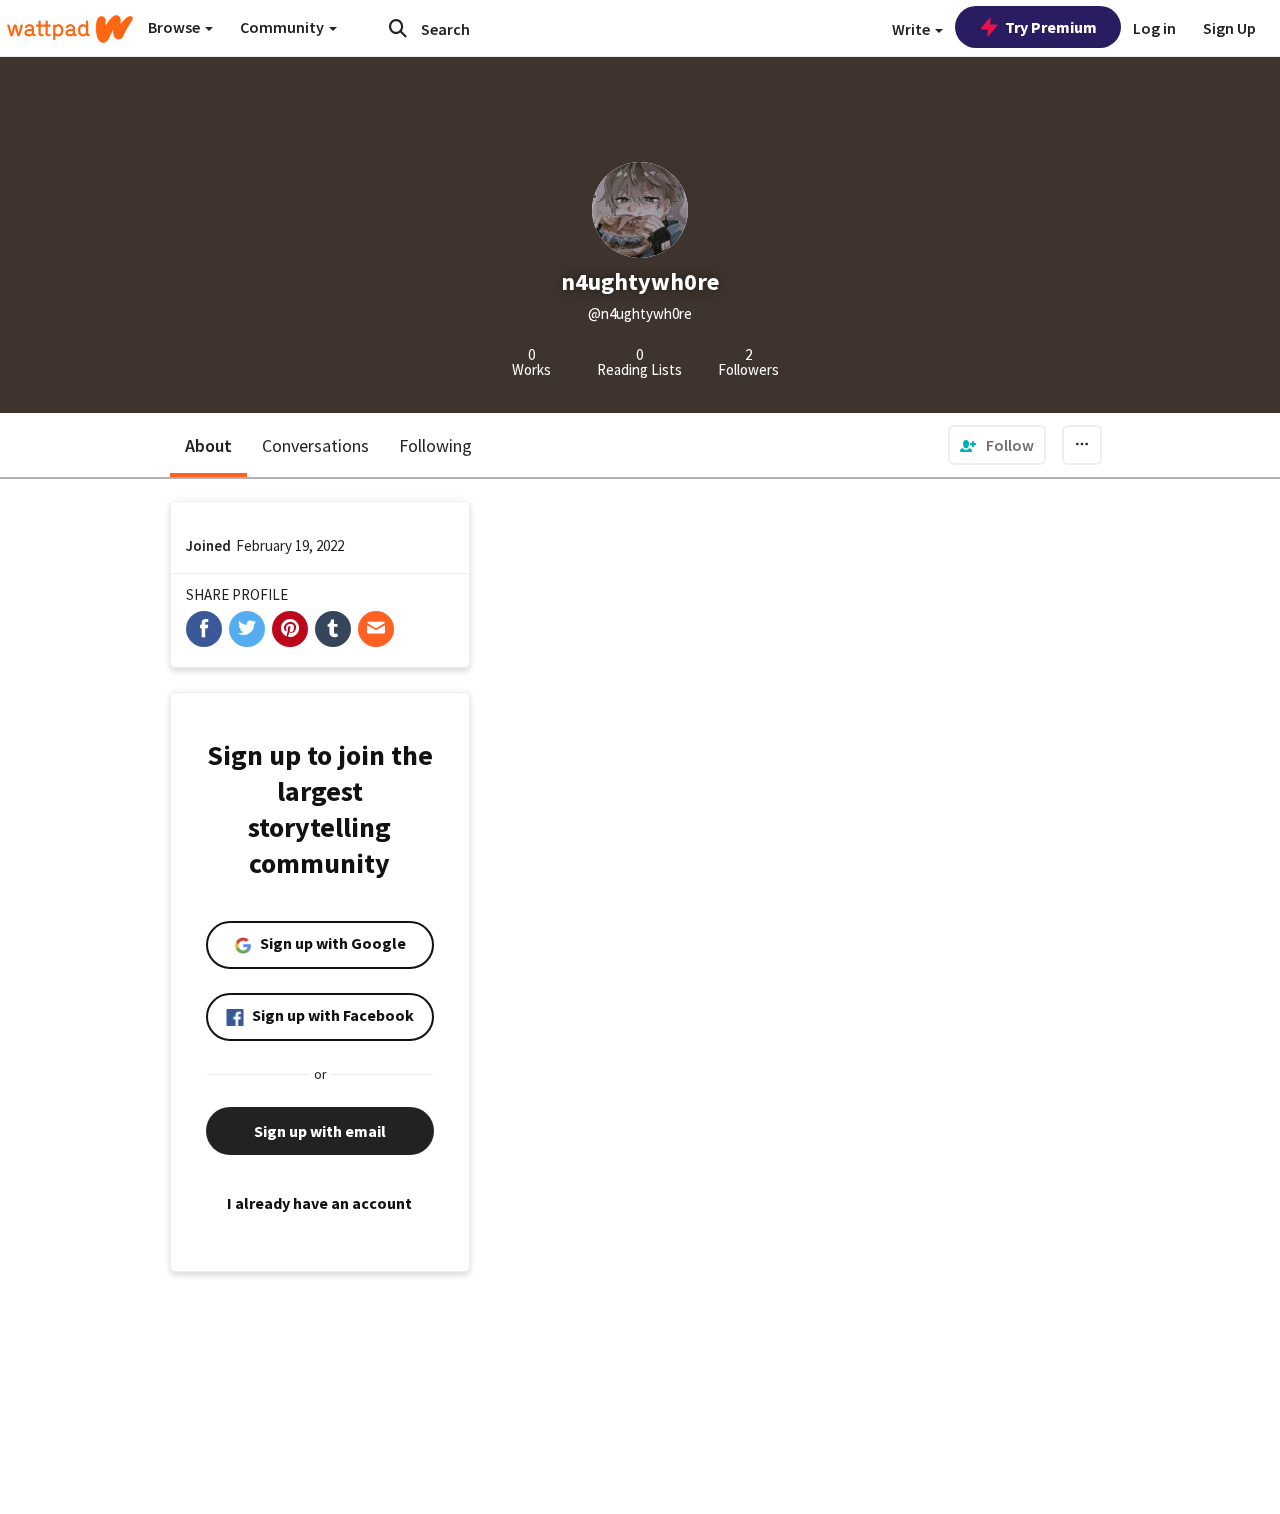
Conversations (315, 445)
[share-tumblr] (333, 629)
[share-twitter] (247, 629)
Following (435, 445)
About (208, 445)
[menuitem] (997, 445)
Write (912, 29)
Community (283, 27)
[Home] (70, 29)
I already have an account (319, 1203)
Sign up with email (320, 1131)
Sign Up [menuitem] (1229, 28)
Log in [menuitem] (1154, 28)
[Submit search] (398, 28)
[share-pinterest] (290, 629)
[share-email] (376, 629)
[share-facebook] (204, 629)
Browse (175, 27)
